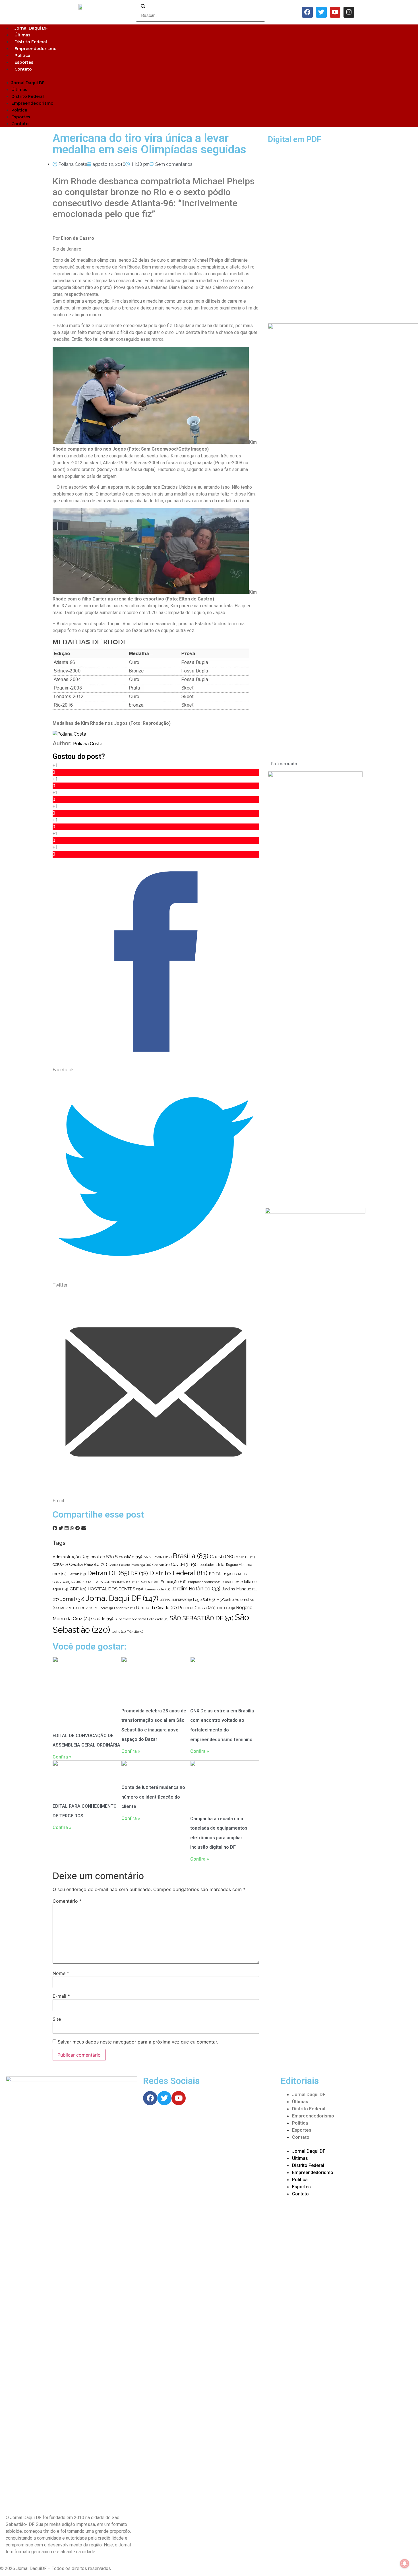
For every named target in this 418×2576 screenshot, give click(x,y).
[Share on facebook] (55, 1528)
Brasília (191, 1556)
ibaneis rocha (157, 1589)
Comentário (67, 1901)
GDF (78, 1589)
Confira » (62, 1757)
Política (22, 55)
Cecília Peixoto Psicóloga (130, 1565)
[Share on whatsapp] (72, 1528)
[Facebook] (307, 12)
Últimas (22, 35)
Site (57, 2019)
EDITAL (220, 1574)
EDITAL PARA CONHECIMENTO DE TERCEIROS (121, 1582)
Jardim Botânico (196, 1589)
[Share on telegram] (78, 1528)
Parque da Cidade (157, 1608)
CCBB (60, 1565)
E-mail (61, 1996)
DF (139, 1573)
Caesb (222, 1557)
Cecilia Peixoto (88, 1564)
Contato (23, 69)
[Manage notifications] (405, 2563)
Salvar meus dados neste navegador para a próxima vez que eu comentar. (138, 2042)
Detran (77, 1574)
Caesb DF (245, 1557)
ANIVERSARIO (158, 1557)
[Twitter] (321, 12)
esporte (234, 1582)
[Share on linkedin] (67, 1528)
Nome (61, 1973)
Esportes (24, 62)
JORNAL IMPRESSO (176, 1600)
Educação (174, 1582)
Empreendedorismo (36, 49)
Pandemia (124, 1608)
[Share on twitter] (61, 1528)
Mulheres (104, 1608)
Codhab (161, 1565)
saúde (103, 1619)
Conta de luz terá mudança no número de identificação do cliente (153, 1797)
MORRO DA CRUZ (77, 1608)
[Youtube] (335, 12)
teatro (119, 1632)
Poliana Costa (88, 744)
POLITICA (226, 1608)
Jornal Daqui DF (31, 28)
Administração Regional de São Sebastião (97, 1557)
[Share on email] (84, 1528)
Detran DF (108, 1573)
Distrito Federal (31, 42)
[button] (209, 76)
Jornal (72, 1599)
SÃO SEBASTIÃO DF (202, 1618)
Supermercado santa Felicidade (141, 1619)
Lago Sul (204, 1599)
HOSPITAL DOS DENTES (115, 1589)
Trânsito (135, 1632)
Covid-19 (184, 1564)
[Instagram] (349, 12)
